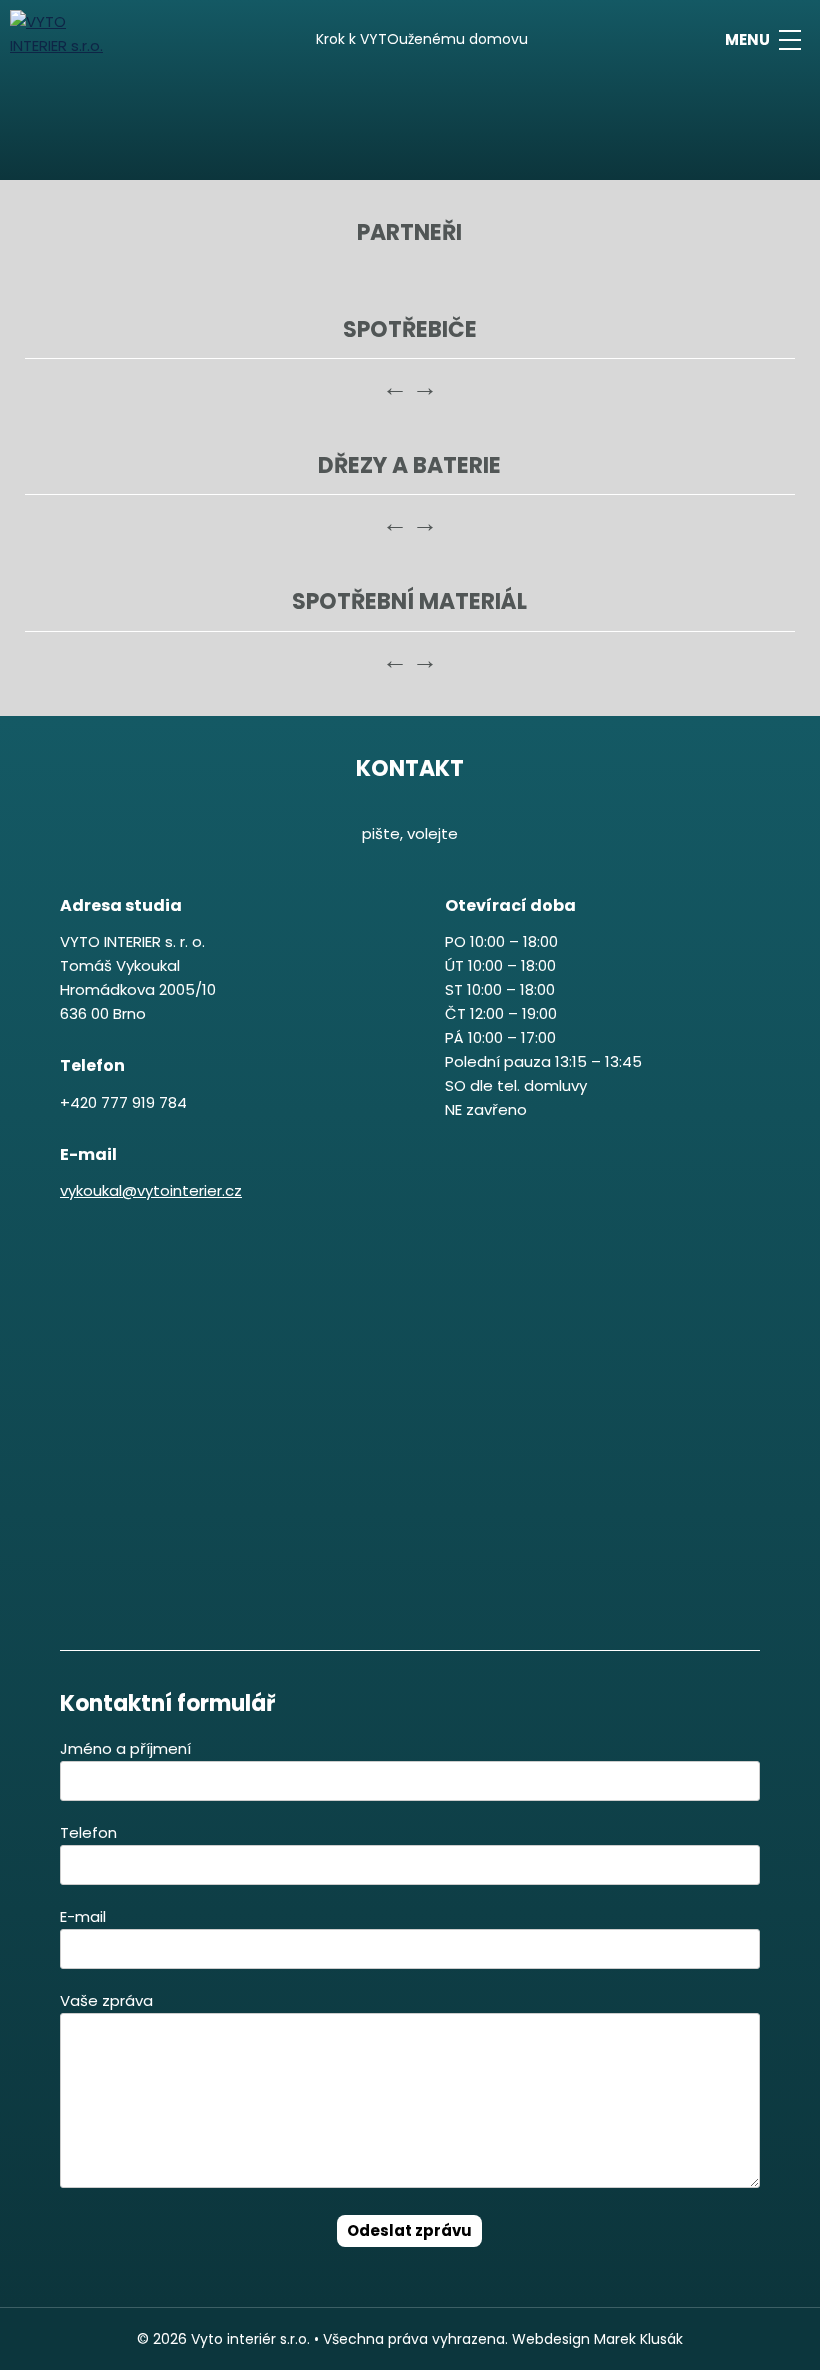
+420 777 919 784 (123, 1102)
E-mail (83, 1916)
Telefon (88, 1832)
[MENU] (790, 40)
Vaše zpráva (106, 2000)
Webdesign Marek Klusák (597, 2339)
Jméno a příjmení (125, 1748)
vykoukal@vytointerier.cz (151, 1190)
